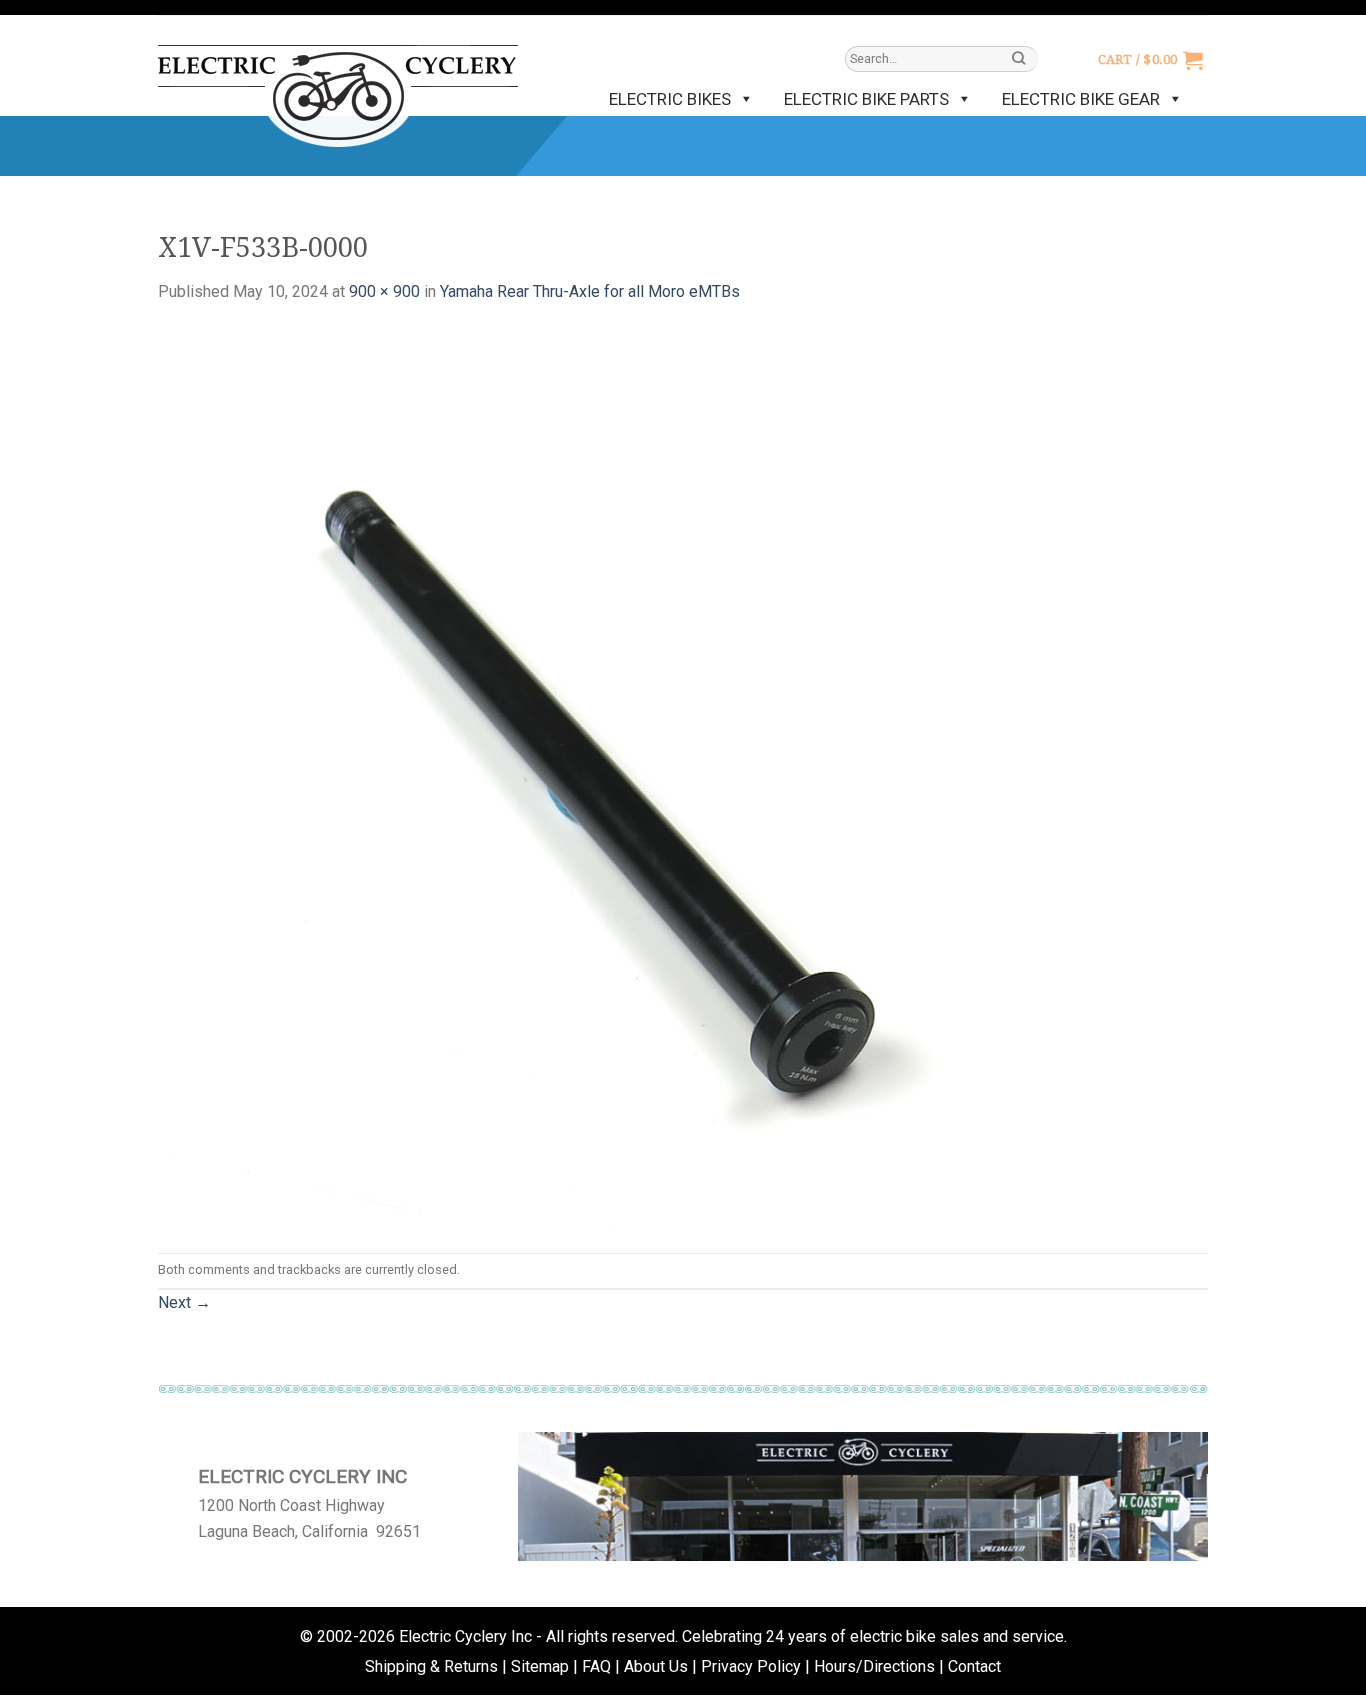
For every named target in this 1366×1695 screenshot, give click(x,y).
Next (184, 1302)
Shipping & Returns (431, 1666)
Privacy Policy (751, 1666)
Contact (974, 1666)
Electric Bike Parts (866, 99)
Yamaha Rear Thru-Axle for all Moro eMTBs (590, 291)
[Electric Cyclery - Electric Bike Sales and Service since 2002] (338, 86)
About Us (656, 1666)
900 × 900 (384, 291)
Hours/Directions (874, 1666)
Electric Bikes (670, 99)
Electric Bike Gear (1081, 99)
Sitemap (540, 1666)
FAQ (596, 1666)
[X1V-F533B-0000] (608, 777)
